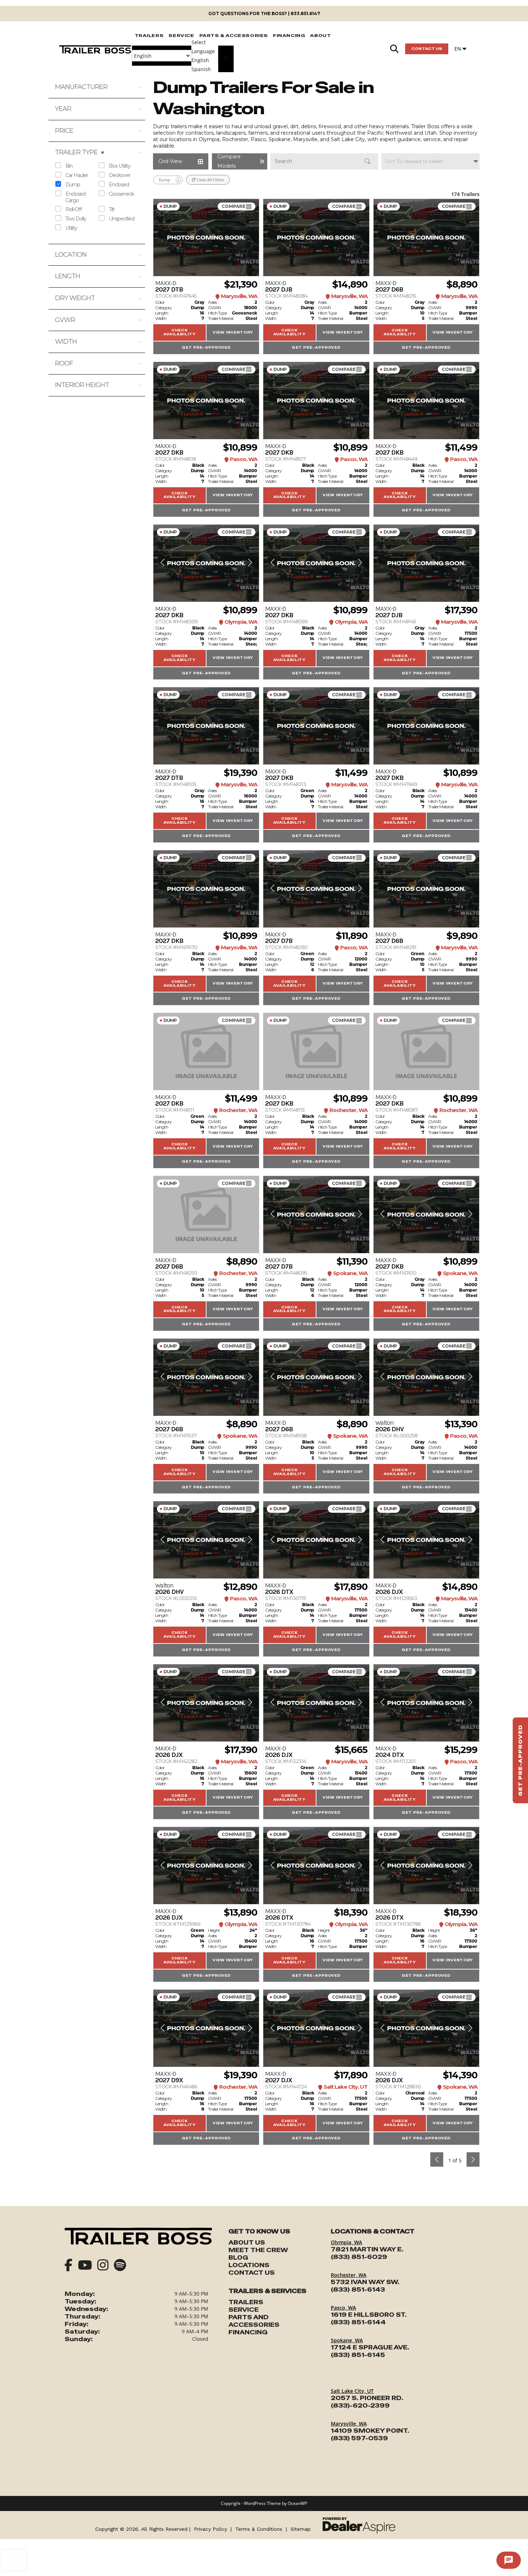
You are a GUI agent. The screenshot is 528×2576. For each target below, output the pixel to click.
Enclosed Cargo (75, 197)
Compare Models (233, 206)
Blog (238, 2258)
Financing (248, 2332)
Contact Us (427, 49)
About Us (247, 2243)
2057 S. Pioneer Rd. (367, 2398)
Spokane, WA (347, 2340)
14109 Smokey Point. (370, 2431)
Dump (73, 184)
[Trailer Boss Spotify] (120, 2266)
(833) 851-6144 (358, 2322)
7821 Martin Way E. (367, 2249)
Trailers (246, 2302)
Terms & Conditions (259, 2529)
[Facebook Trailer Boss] (69, 2266)
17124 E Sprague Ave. (370, 2347)
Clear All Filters (210, 180)
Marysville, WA (349, 2424)
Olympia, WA (346, 2242)
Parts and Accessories (254, 2321)
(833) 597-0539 (359, 2438)
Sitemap (301, 2529)
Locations (249, 2265)
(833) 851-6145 (358, 2355)
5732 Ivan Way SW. (365, 2282)
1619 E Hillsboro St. (369, 2315)
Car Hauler (77, 175)
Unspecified (122, 218)
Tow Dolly (76, 218)
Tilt (112, 209)
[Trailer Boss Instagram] (103, 2266)
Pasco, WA (343, 2308)
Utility (71, 228)
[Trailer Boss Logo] (138, 2236)
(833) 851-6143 (358, 2290)
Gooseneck (121, 194)
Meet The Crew (258, 2250)
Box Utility (120, 166)
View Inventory (233, 333)
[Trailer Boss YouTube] (85, 2266)
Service (244, 2310)
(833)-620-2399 (360, 2406)
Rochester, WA (349, 2275)
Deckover (120, 175)
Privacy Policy (210, 2529)
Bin (69, 166)
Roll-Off (73, 209)
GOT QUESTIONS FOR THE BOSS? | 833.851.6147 (264, 13)
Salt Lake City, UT (352, 2391)
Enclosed (119, 184)
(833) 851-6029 (359, 2257)
